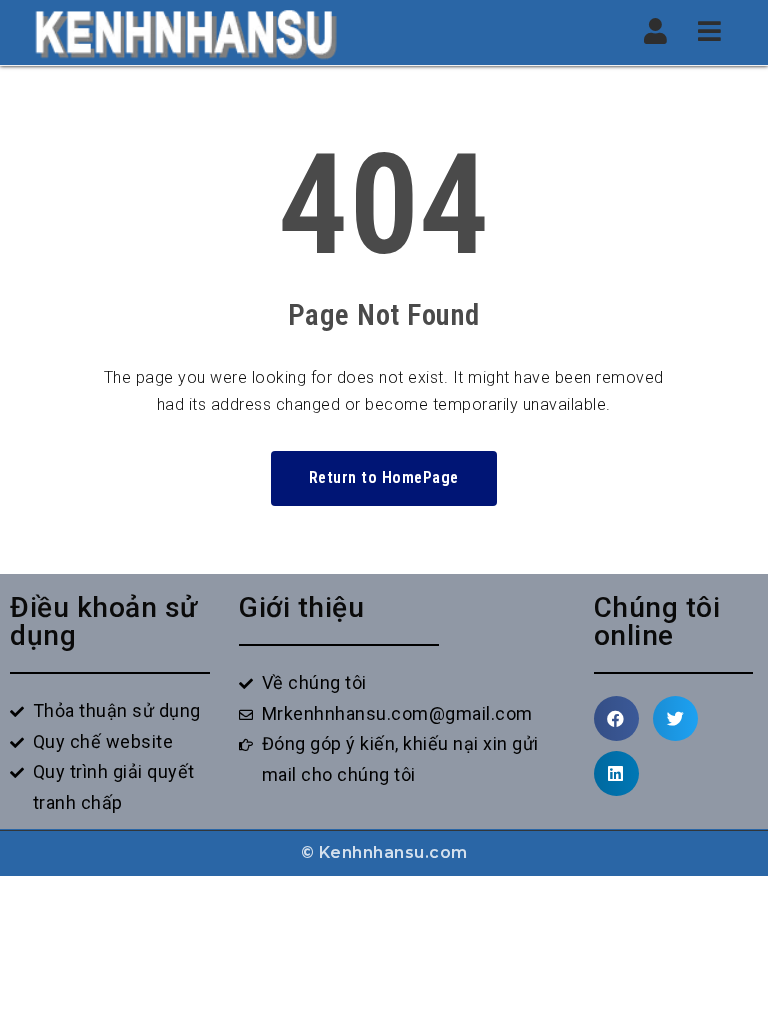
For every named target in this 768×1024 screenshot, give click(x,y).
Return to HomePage (384, 477)
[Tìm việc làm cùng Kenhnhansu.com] (185, 32)
